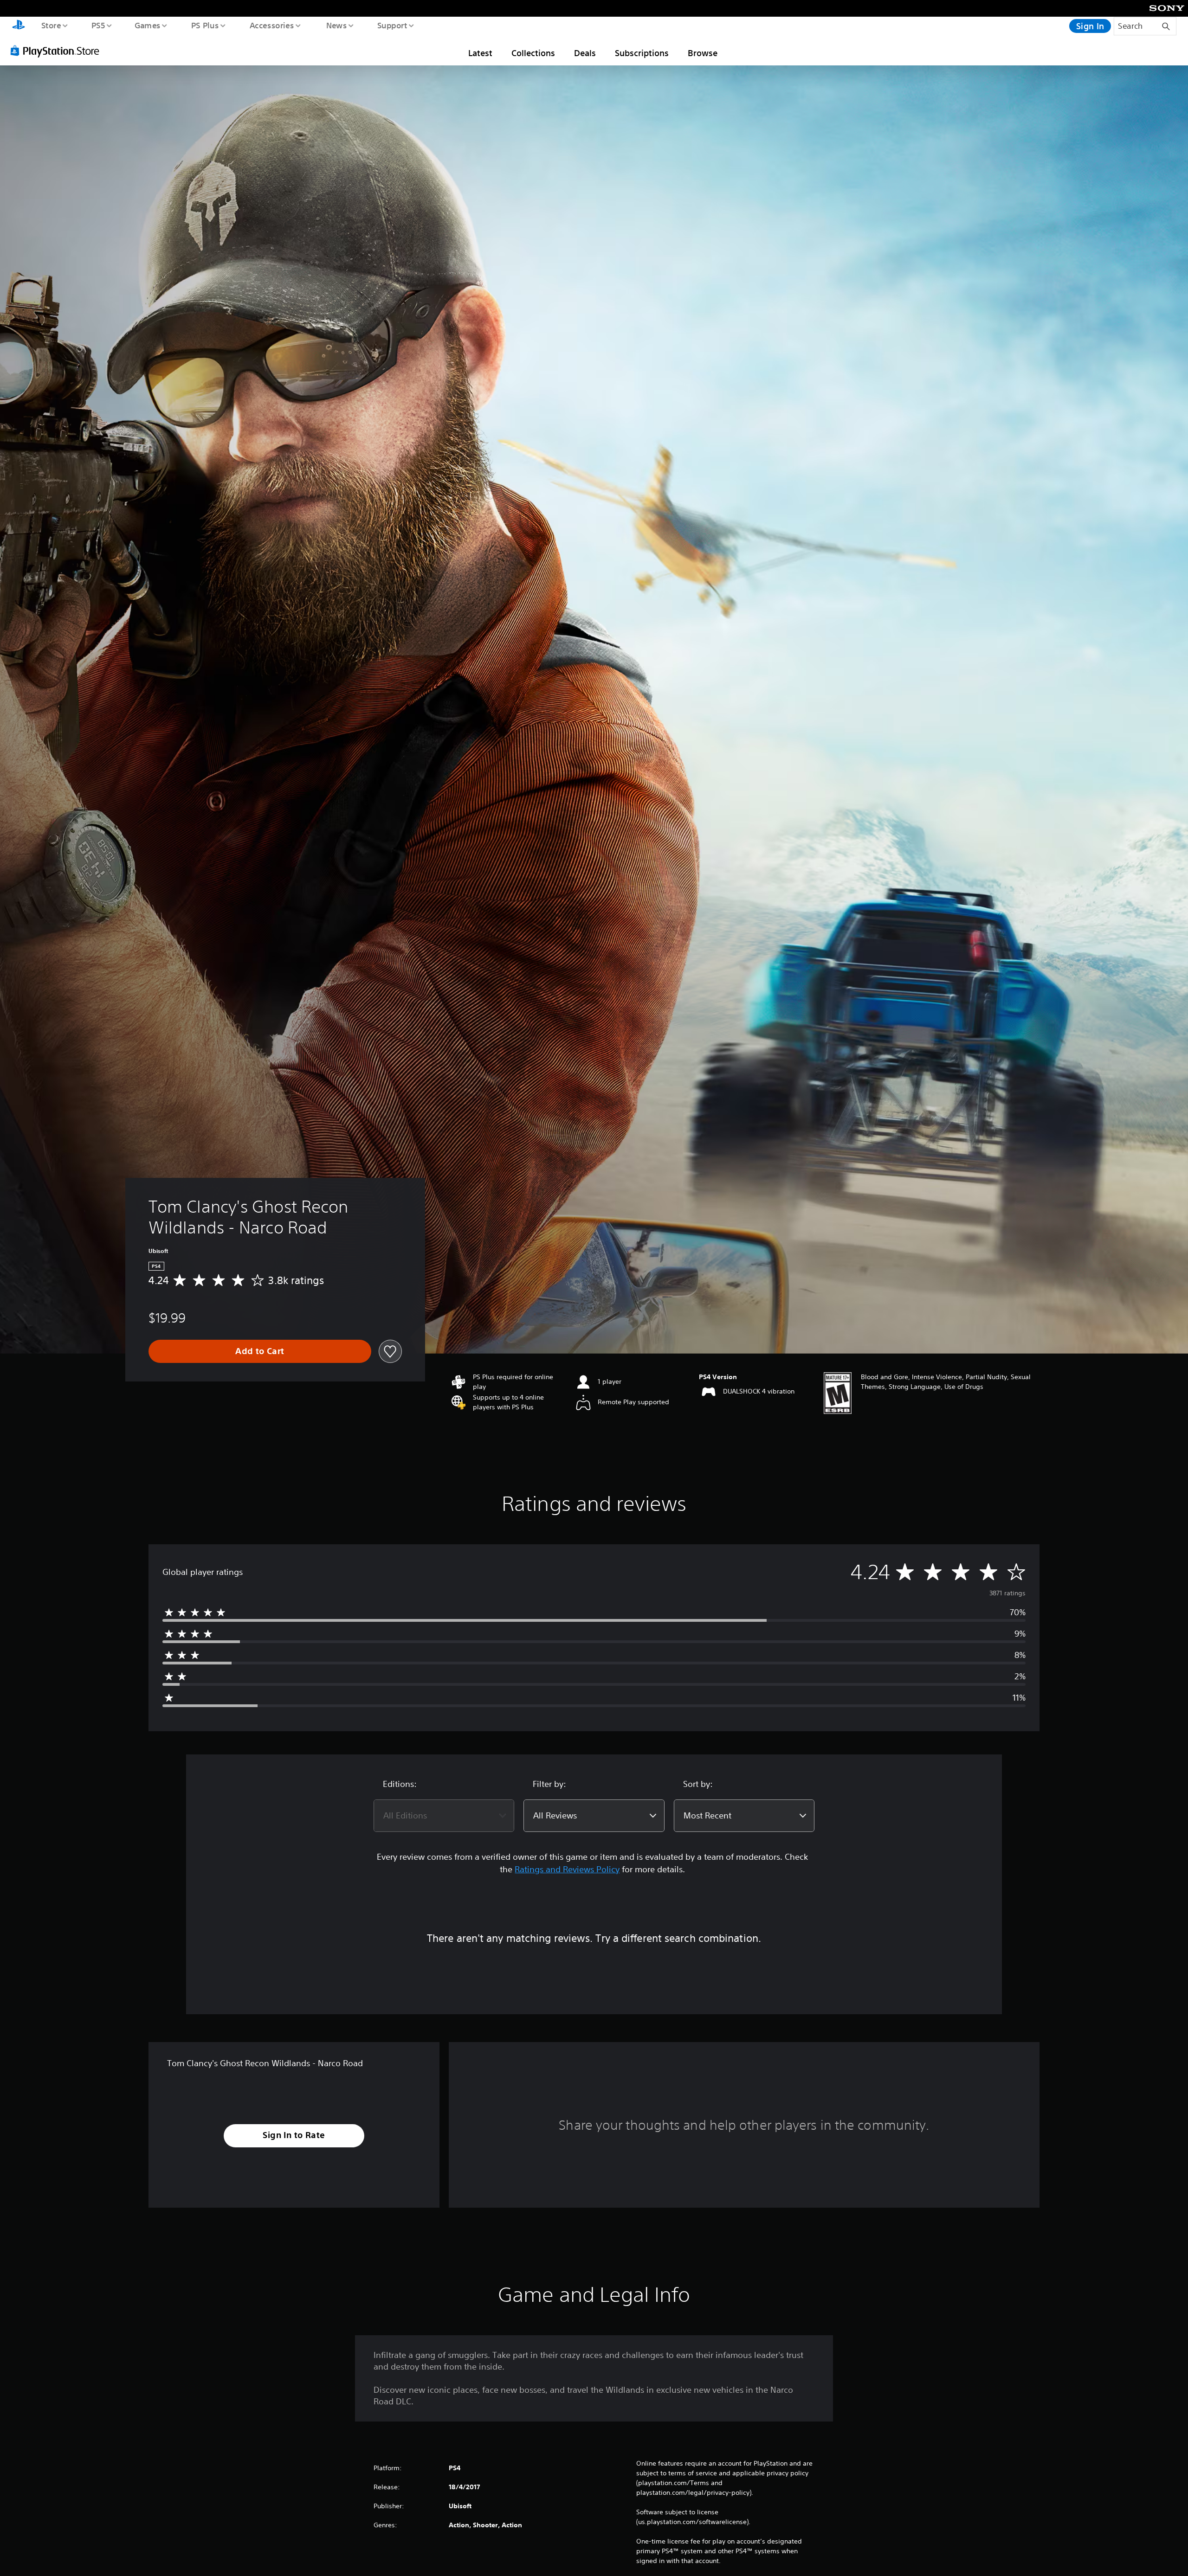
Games (147, 25)
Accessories (271, 25)
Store (51, 25)
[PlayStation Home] (19, 26)
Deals (585, 53)
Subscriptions (642, 53)
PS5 (98, 25)
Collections (533, 53)
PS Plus (205, 25)
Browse (703, 53)
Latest (480, 53)
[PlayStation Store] (58, 51)
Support (392, 25)
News (337, 25)
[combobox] (444, 1816)
